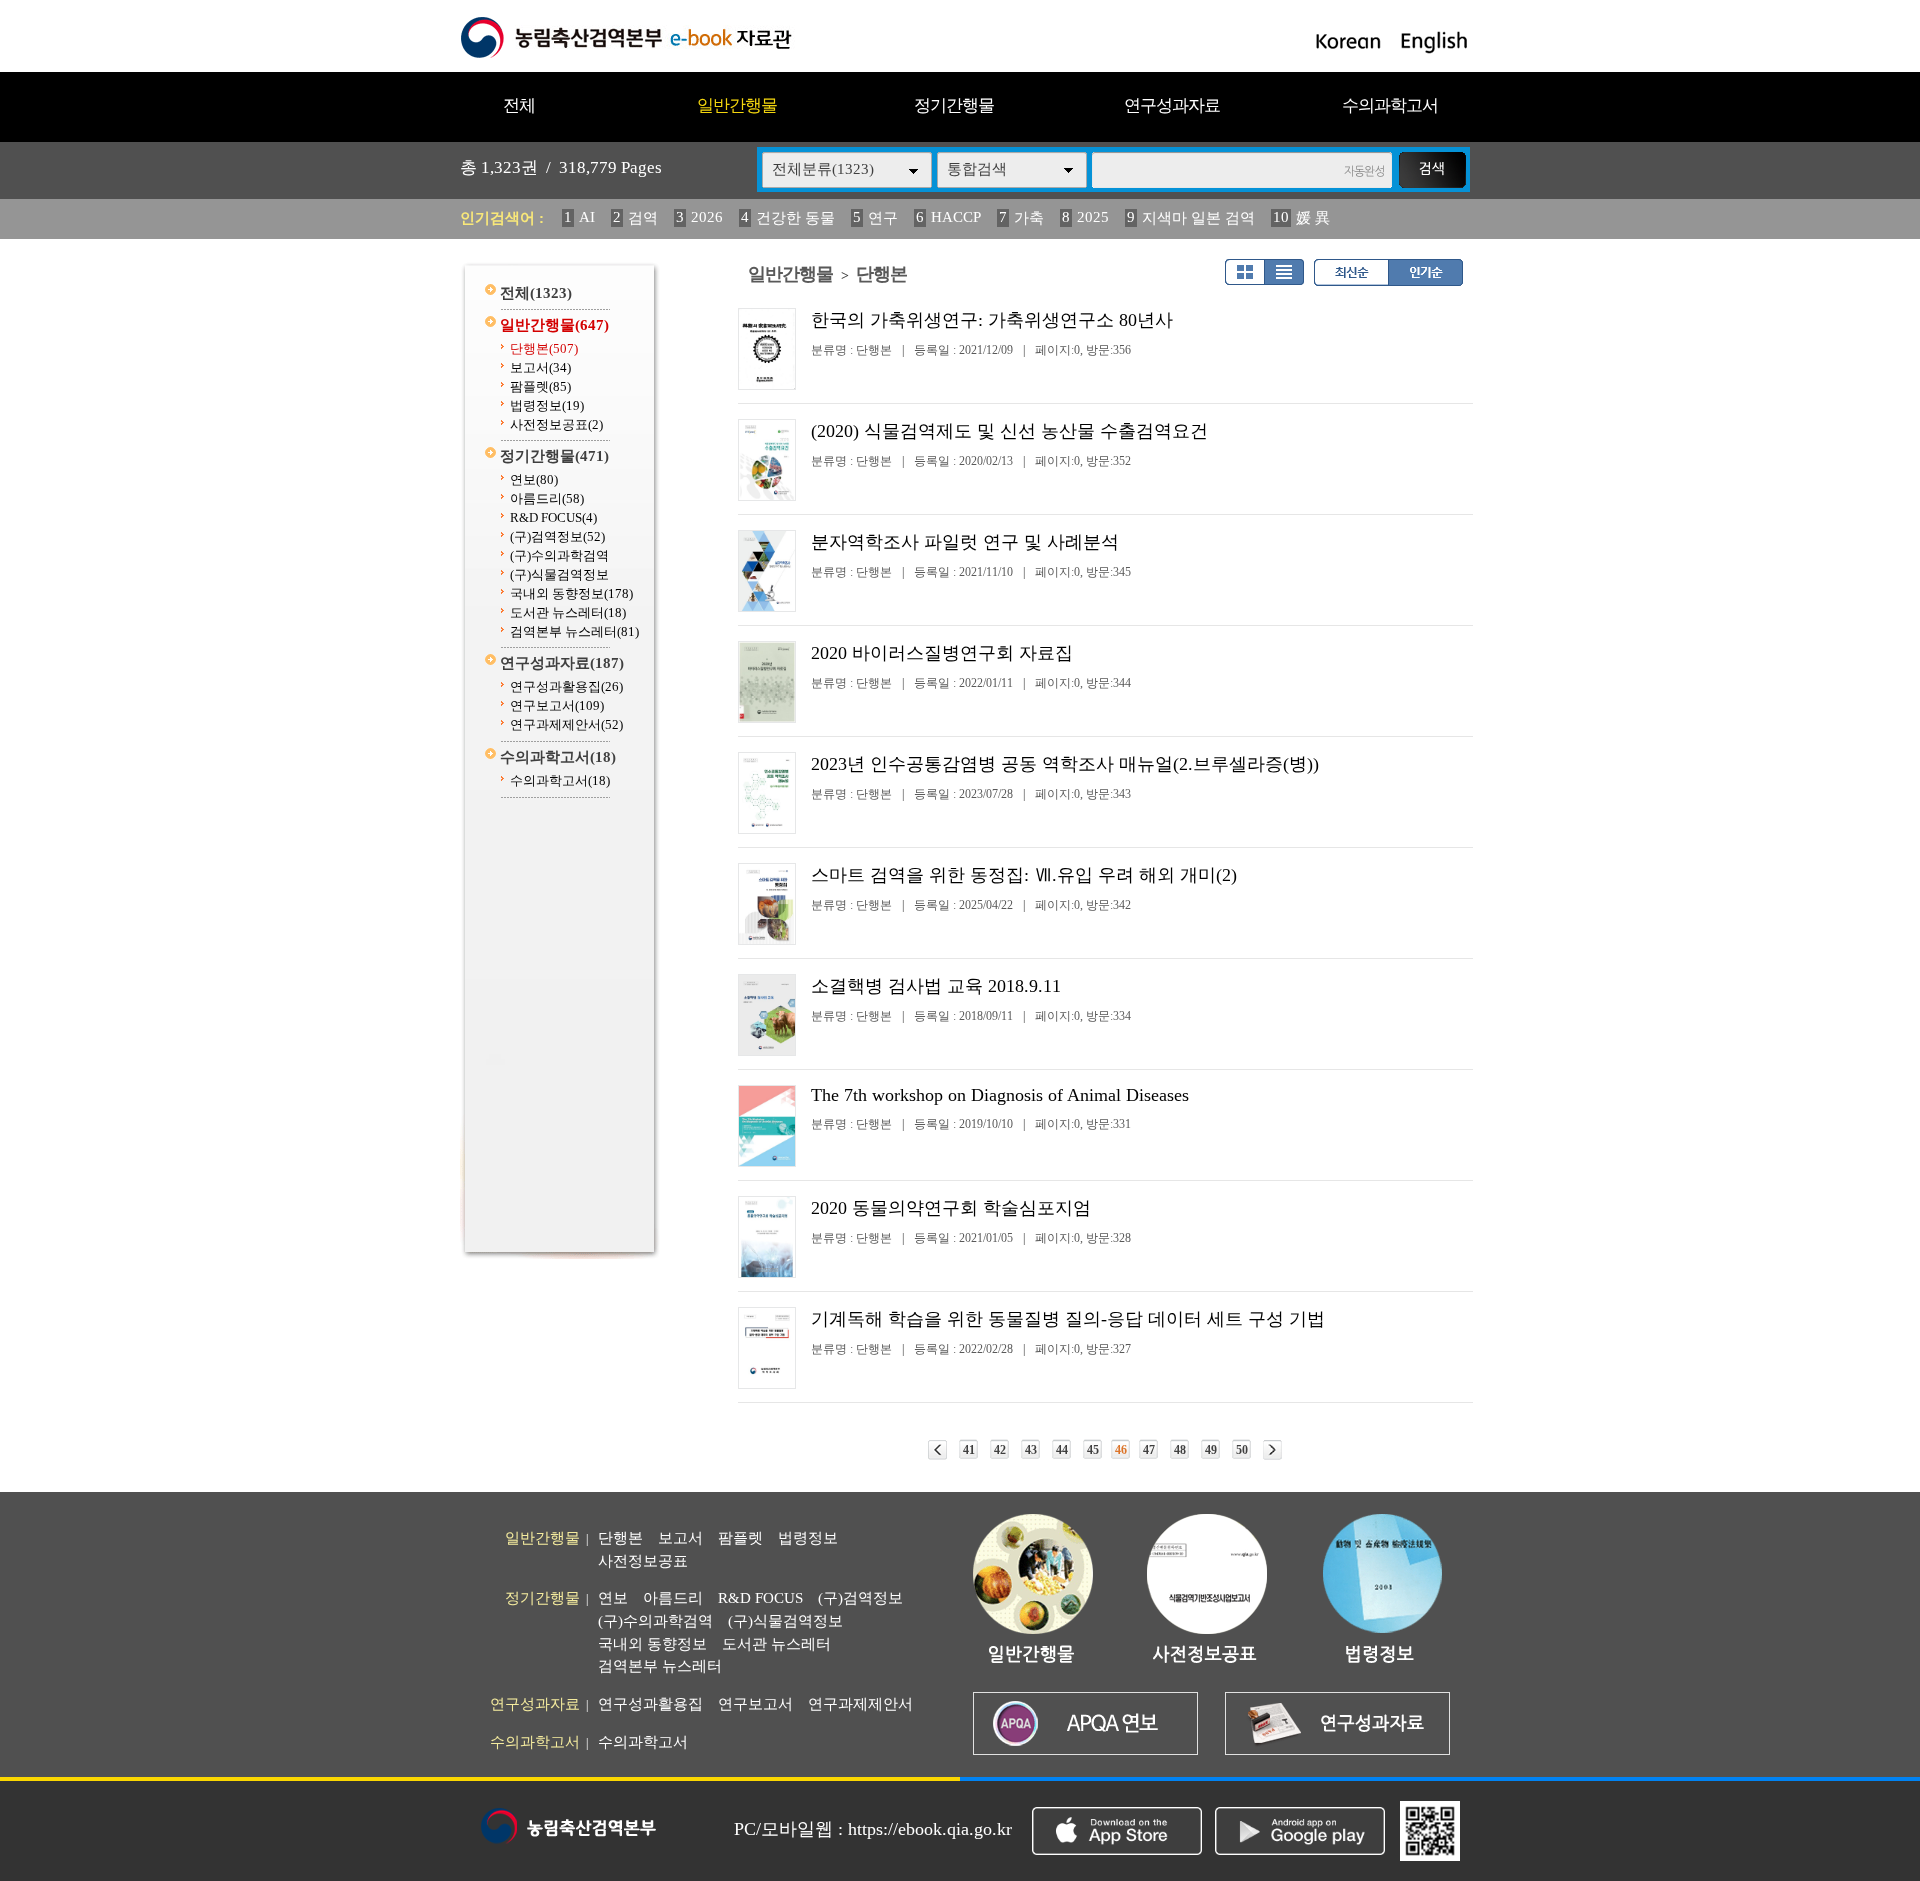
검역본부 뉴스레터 (574, 631)
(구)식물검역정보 (559, 574)
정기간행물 (954, 105)
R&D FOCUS (553, 517)
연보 (534, 479)
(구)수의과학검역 (559, 555)
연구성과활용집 (566, 686)
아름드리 (547, 498)
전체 (519, 105)
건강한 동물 (795, 218)
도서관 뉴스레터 (568, 612)
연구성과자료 (1172, 105)
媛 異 (1313, 218)
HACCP (956, 217)
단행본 (544, 348)
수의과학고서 (1390, 105)
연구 (883, 218)
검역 (643, 218)
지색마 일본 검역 (1198, 218)
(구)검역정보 (557, 536)
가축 (1029, 218)
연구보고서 (557, 705)
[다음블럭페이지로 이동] (1272, 1450)
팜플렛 (540, 386)
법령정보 (547, 405)
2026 (707, 217)
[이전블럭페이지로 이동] (937, 1450)
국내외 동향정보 (571, 593)
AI (587, 217)
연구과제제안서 (566, 724)
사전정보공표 (556, 424)
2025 (1093, 217)
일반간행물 (737, 105)
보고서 (540, 367)
